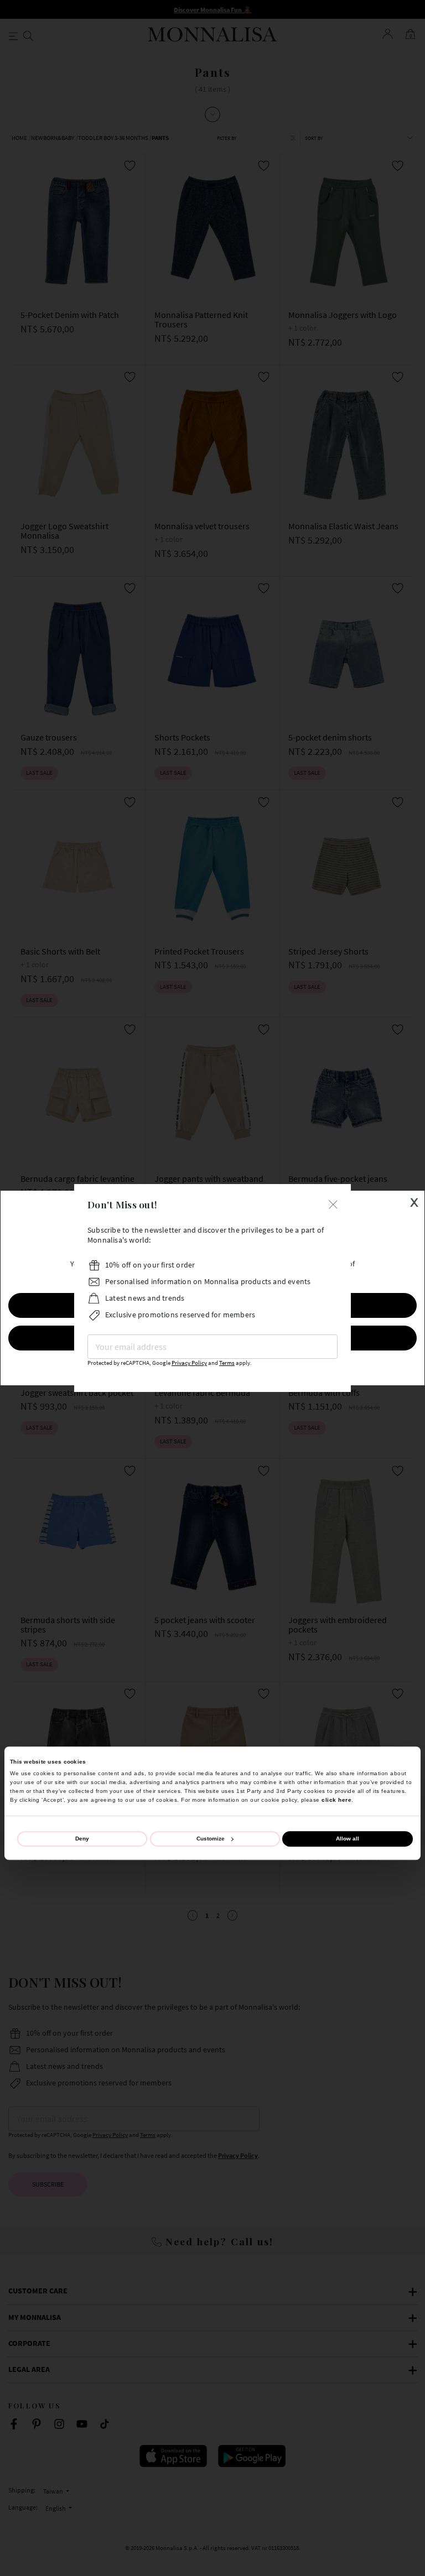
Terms (227, 1363)
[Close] (333, 1203)
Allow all (348, 1839)
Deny (82, 1839)
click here (336, 1800)
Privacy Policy (189, 1363)
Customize (211, 1839)
